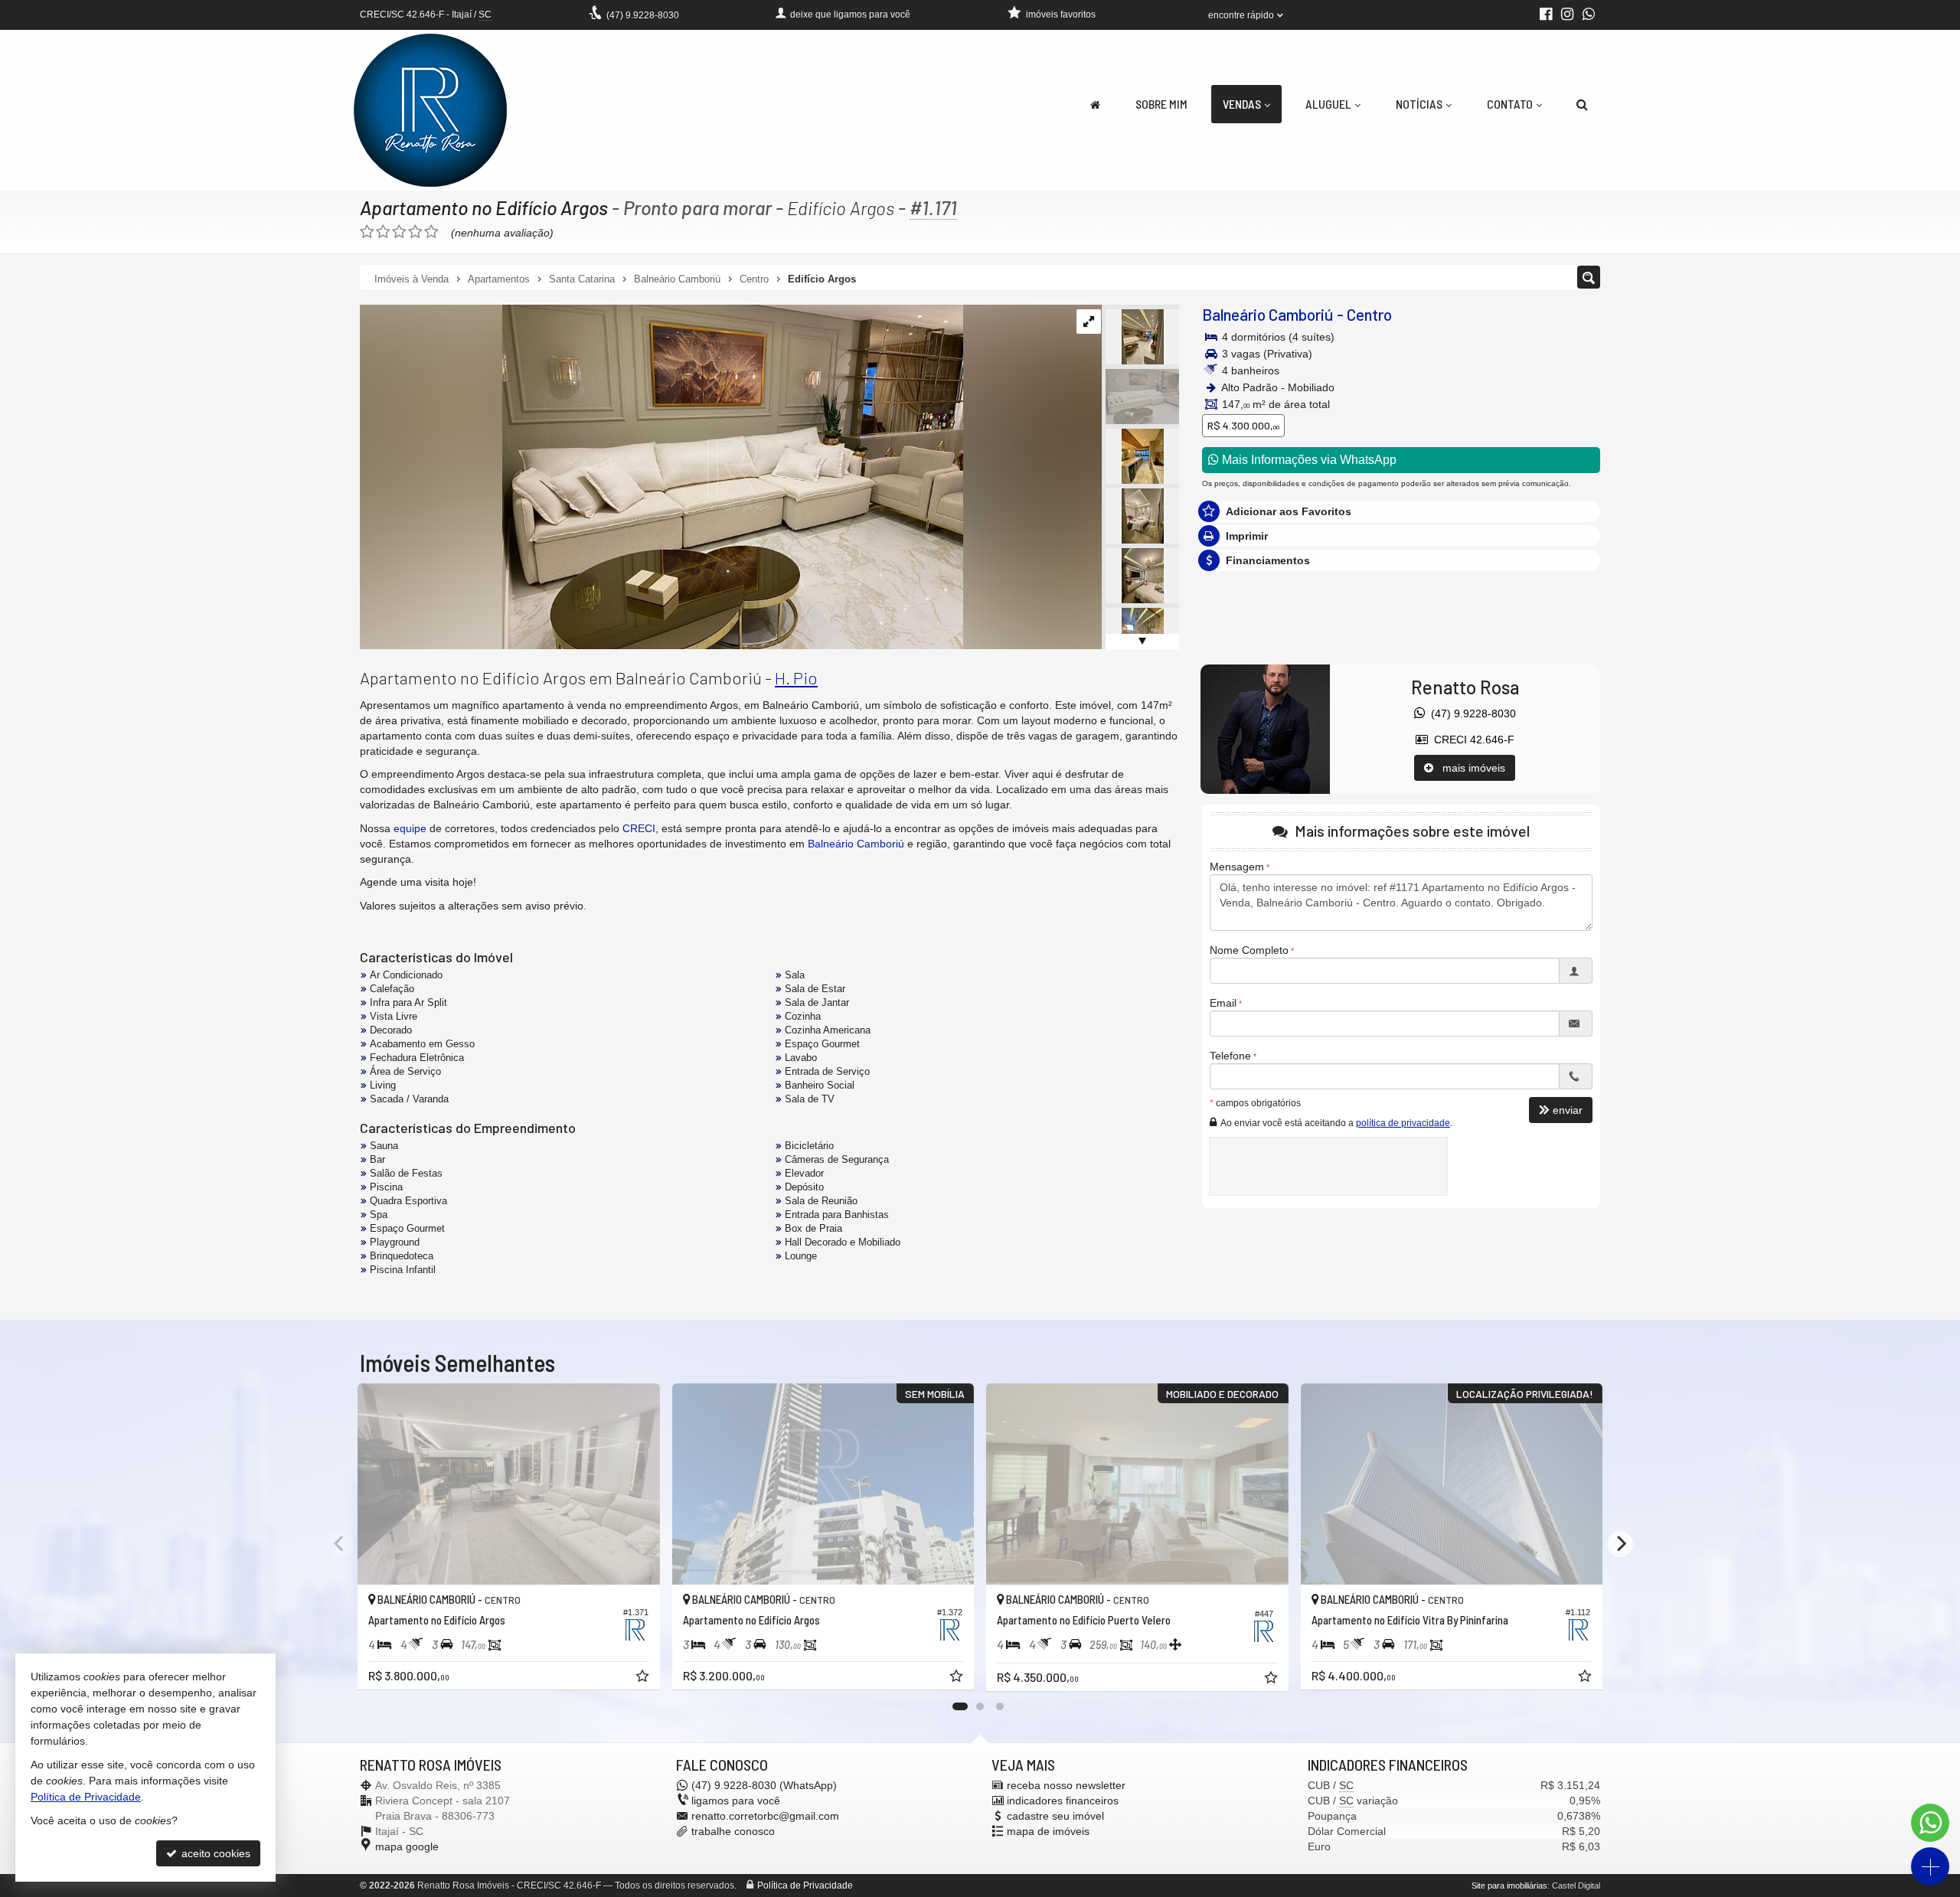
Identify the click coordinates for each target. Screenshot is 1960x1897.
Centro (1369, 314)
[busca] (1582, 104)
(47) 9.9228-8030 (1470, 713)
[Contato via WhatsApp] (1930, 1823)
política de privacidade (1403, 1123)
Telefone (1230, 1056)
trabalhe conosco (733, 1831)
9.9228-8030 (643, 15)
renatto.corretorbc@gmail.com (765, 1816)
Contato (1510, 104)
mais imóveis (1469, 768)
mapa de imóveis (1048, 1831)
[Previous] (340, 1544)
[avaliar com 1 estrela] (367, 232)
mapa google (407, 1846)
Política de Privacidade (805, 1886)
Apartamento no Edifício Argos (484, 207)
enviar (1568, 1110)
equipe (410, 828)
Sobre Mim (1161, 104)
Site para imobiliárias (1509, 1886)
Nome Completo (1249, 950)
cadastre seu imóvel (1055, 1816)
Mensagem (1237, 867)
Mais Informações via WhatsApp (1308, 460)
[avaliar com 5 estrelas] (431, 232)
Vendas (1242, 104)
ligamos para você (736, 1801)
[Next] (1620, 1544)
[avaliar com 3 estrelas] (399, 232)
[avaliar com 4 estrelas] (415, 232)
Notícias (1419, 104)
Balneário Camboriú (1268, 314)
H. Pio (796, 677)
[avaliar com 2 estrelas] (383, 232)
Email (1223, 1003)
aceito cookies (214, 1853)
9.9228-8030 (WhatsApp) (764, 1785)
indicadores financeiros (1063, 1801)
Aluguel (1328, 104)
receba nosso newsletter (1066, 1785)
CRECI (639, 828)
